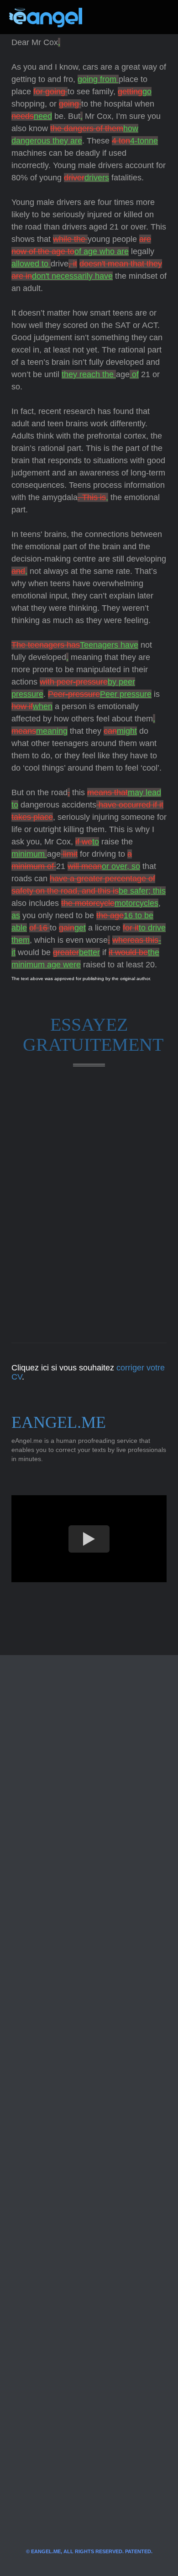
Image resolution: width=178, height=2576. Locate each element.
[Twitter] (104, 17)
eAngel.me (59, 1422)
